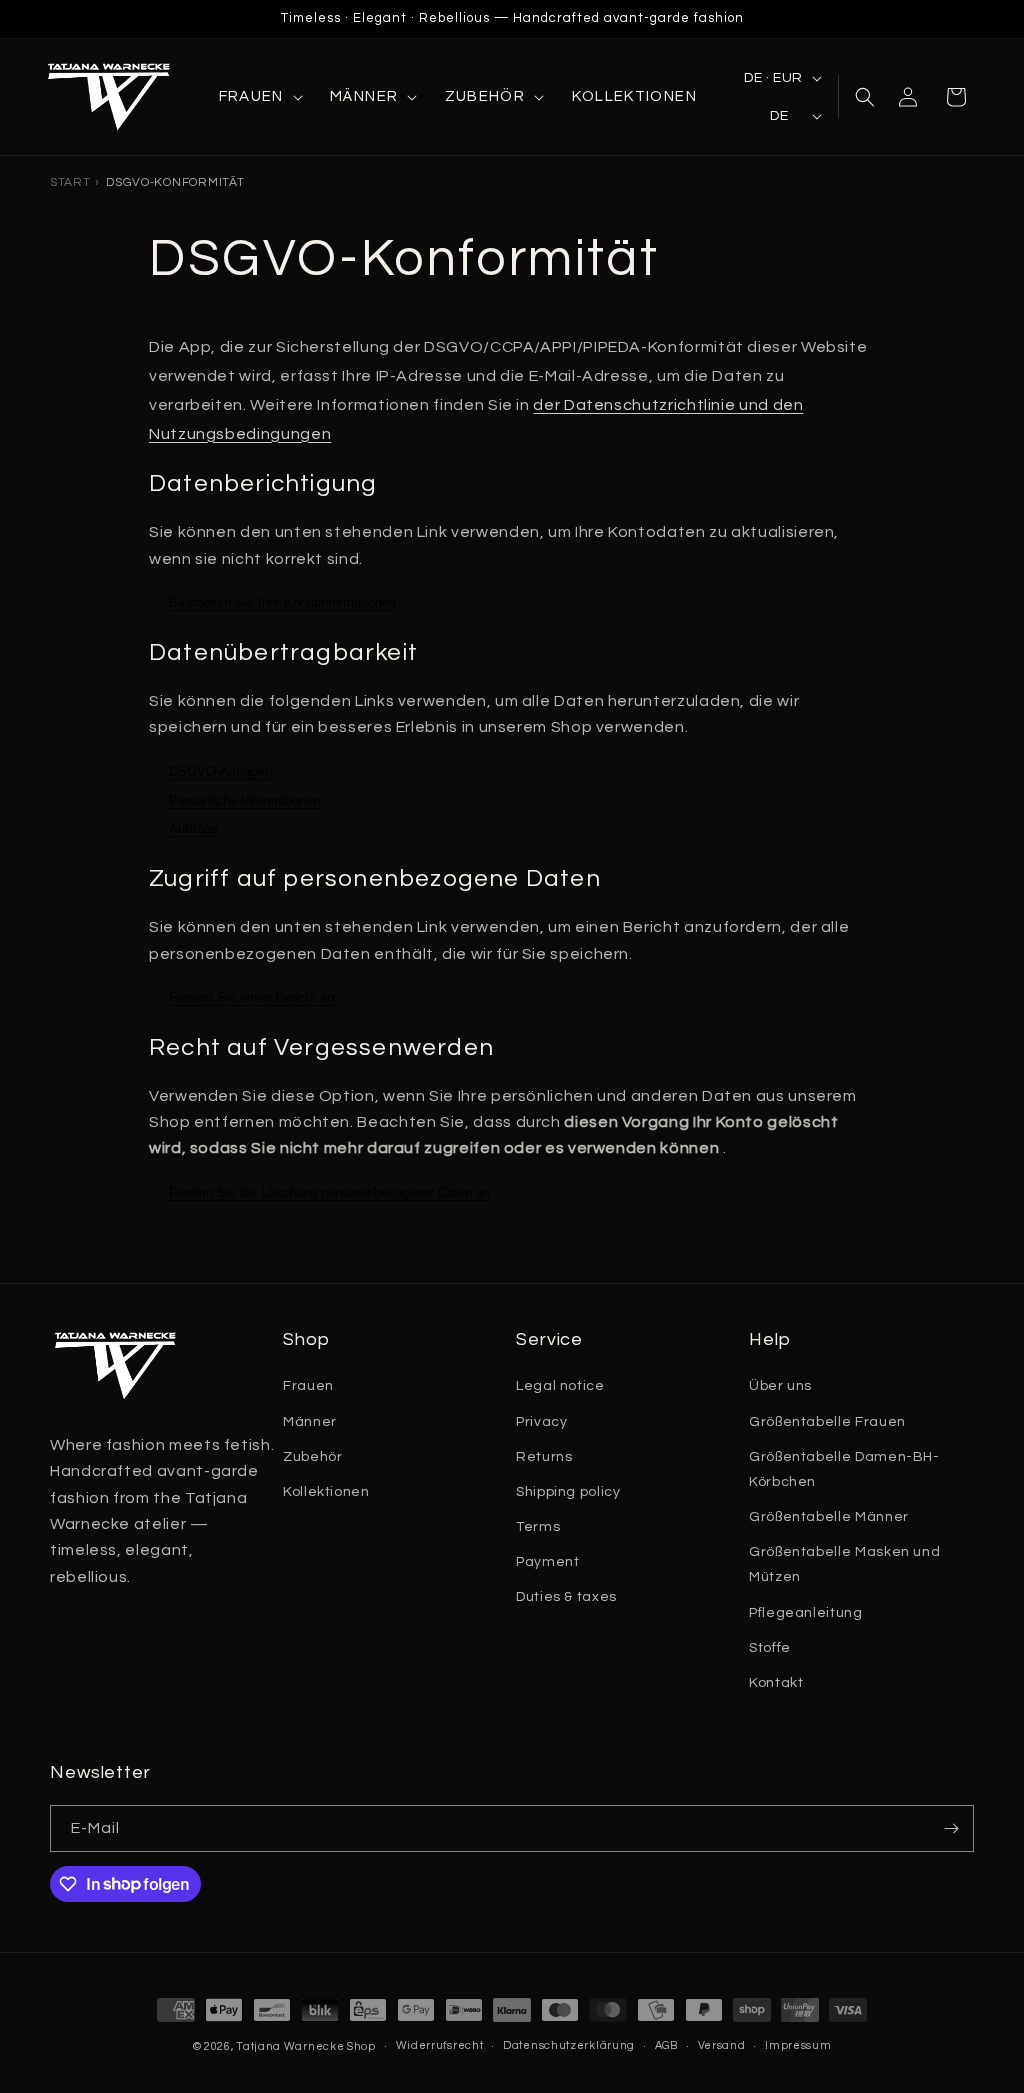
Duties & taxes (566, 1597)
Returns (544, 1457)
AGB (666, 2045)
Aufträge (193, 828)
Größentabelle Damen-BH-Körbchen (844, 1469)
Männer (310, 1422)
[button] (259, 97)
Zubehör (312, 1457)
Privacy (541, 1422)
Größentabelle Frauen (827, 1422)
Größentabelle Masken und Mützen (844, 1564)
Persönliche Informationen (244, 800)
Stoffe (770, 1648)
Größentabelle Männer (829, 1517)
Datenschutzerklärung (569, 2045)
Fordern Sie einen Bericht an (251, 997)
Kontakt (776, 1683)
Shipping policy (568, 1492)
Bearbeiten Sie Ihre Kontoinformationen (282, 602)
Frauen (308, 1386)
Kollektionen (326, 1492)
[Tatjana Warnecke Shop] (115, 97)
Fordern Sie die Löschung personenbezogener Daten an (329, 1192)
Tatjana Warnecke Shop (306, 2046)
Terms (538, 1527)
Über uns (780, 1386)
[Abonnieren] (951, 1828)
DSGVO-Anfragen (220, 771)
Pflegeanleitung (806, 1613)
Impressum (798, 2045)
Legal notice (560, 1386)
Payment (547, 1562)
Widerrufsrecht (440, 2045)
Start (70, 182)
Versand (722, 2045)
